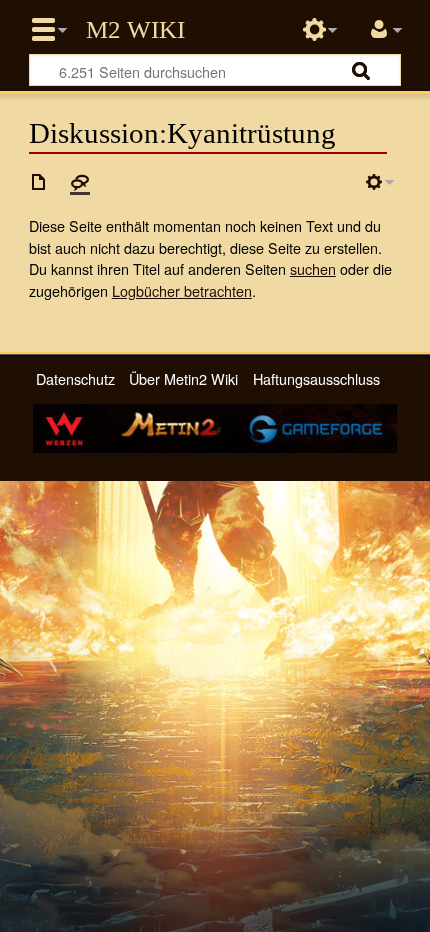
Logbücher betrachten (182, 290)
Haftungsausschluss (316, 378)
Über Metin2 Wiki (183, 378)
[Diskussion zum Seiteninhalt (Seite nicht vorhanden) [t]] (80, 182)
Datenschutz (75, 378)
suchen (313, 268)
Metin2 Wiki (135, 30)
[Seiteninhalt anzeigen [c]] (39, 182)
